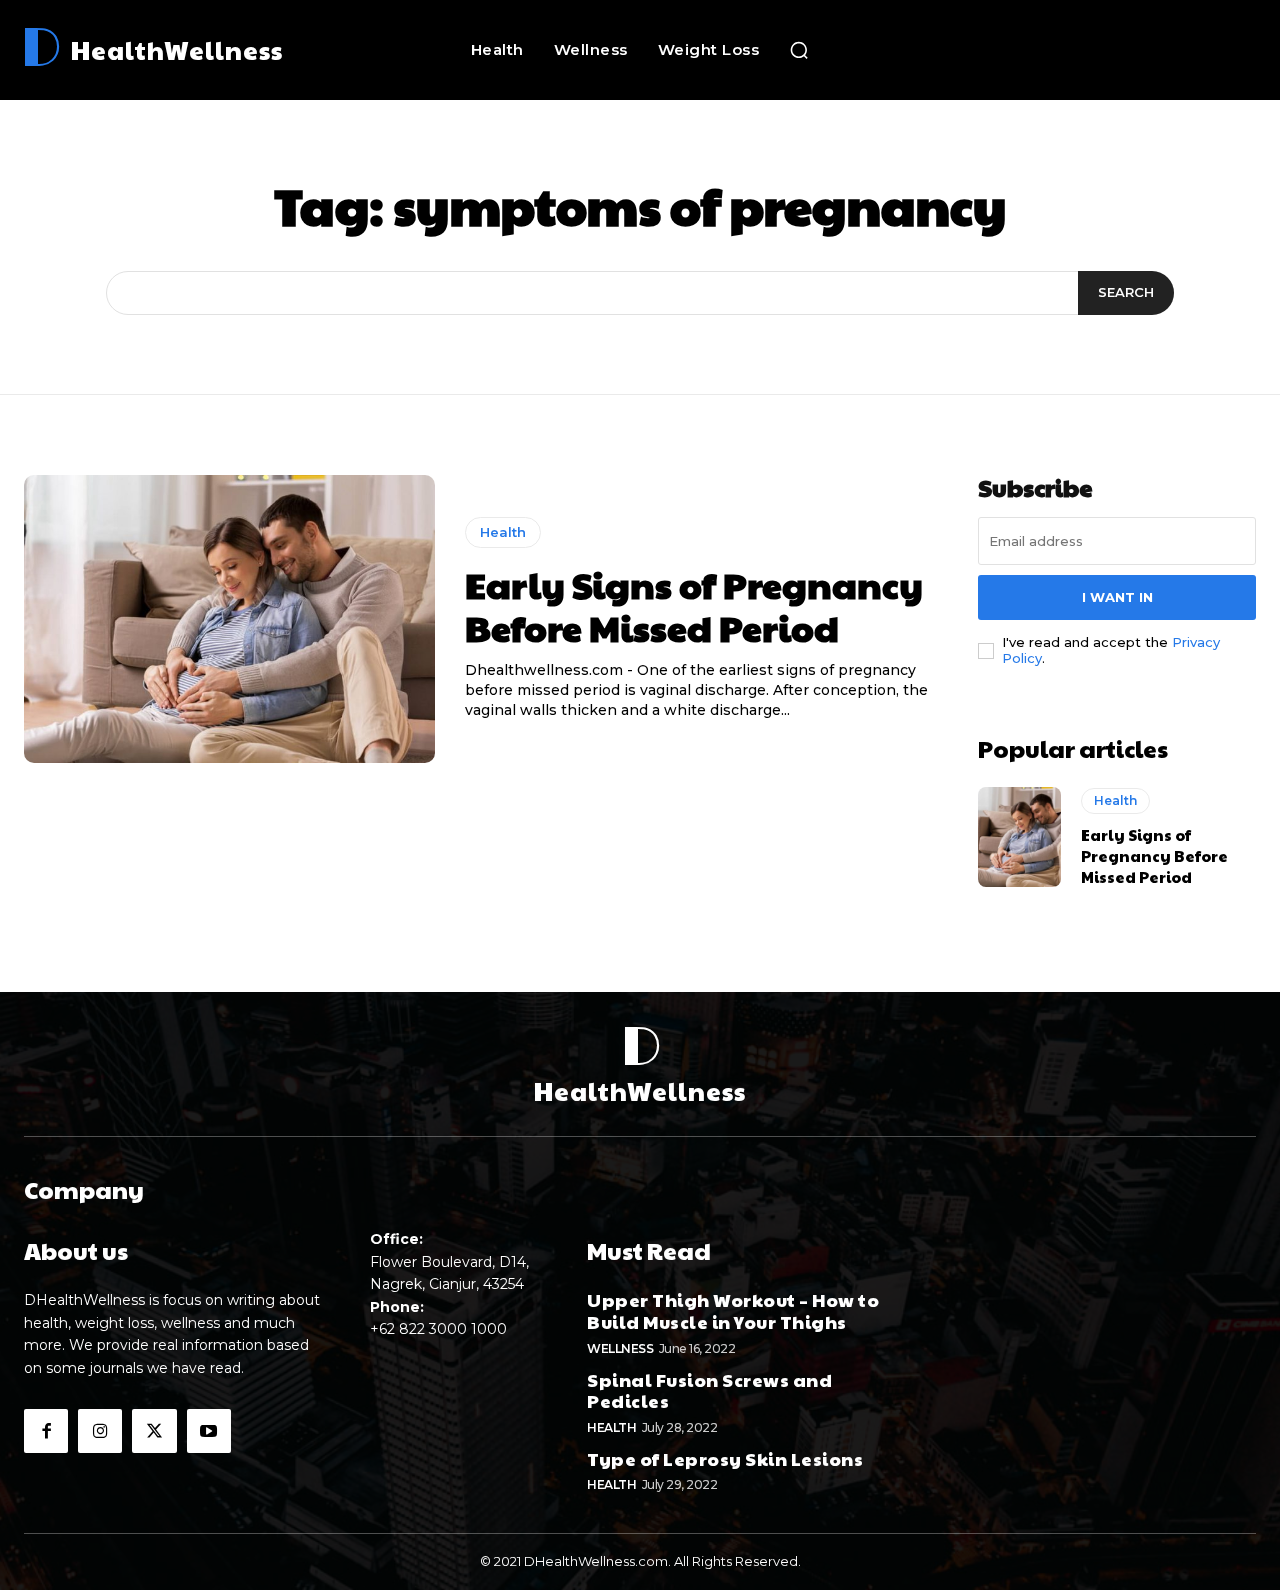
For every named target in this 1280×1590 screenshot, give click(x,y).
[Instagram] (100, 1431)
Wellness (620, 1348)
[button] (799, 50)
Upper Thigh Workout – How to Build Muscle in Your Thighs (733, 1310)
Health (503, 532)
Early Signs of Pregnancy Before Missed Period (694, 605)
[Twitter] (154, 1431)
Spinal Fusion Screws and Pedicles (709, 1390)
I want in (1117, 597)
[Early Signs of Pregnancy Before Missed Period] (229, 619)
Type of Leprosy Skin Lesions (725, 1458)
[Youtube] (209, 1431)
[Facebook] (46, 1431)
